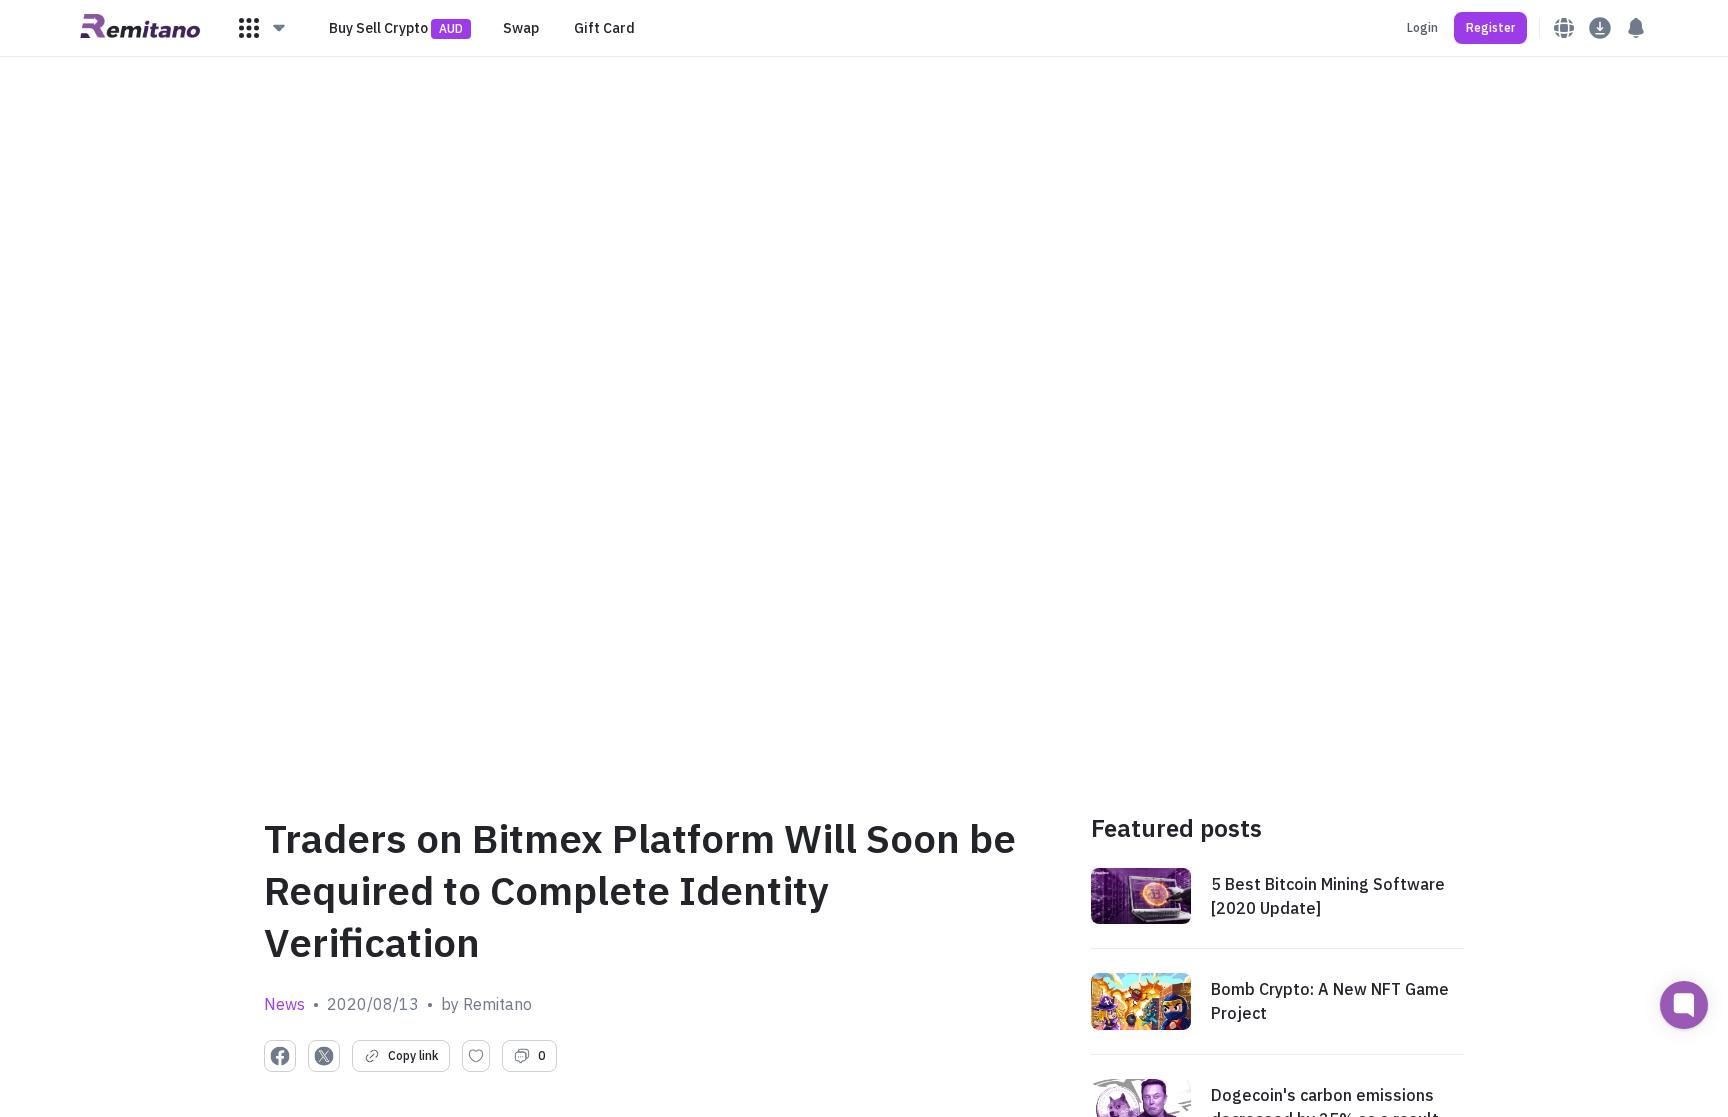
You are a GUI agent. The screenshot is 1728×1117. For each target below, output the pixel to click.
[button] (263, 28)
